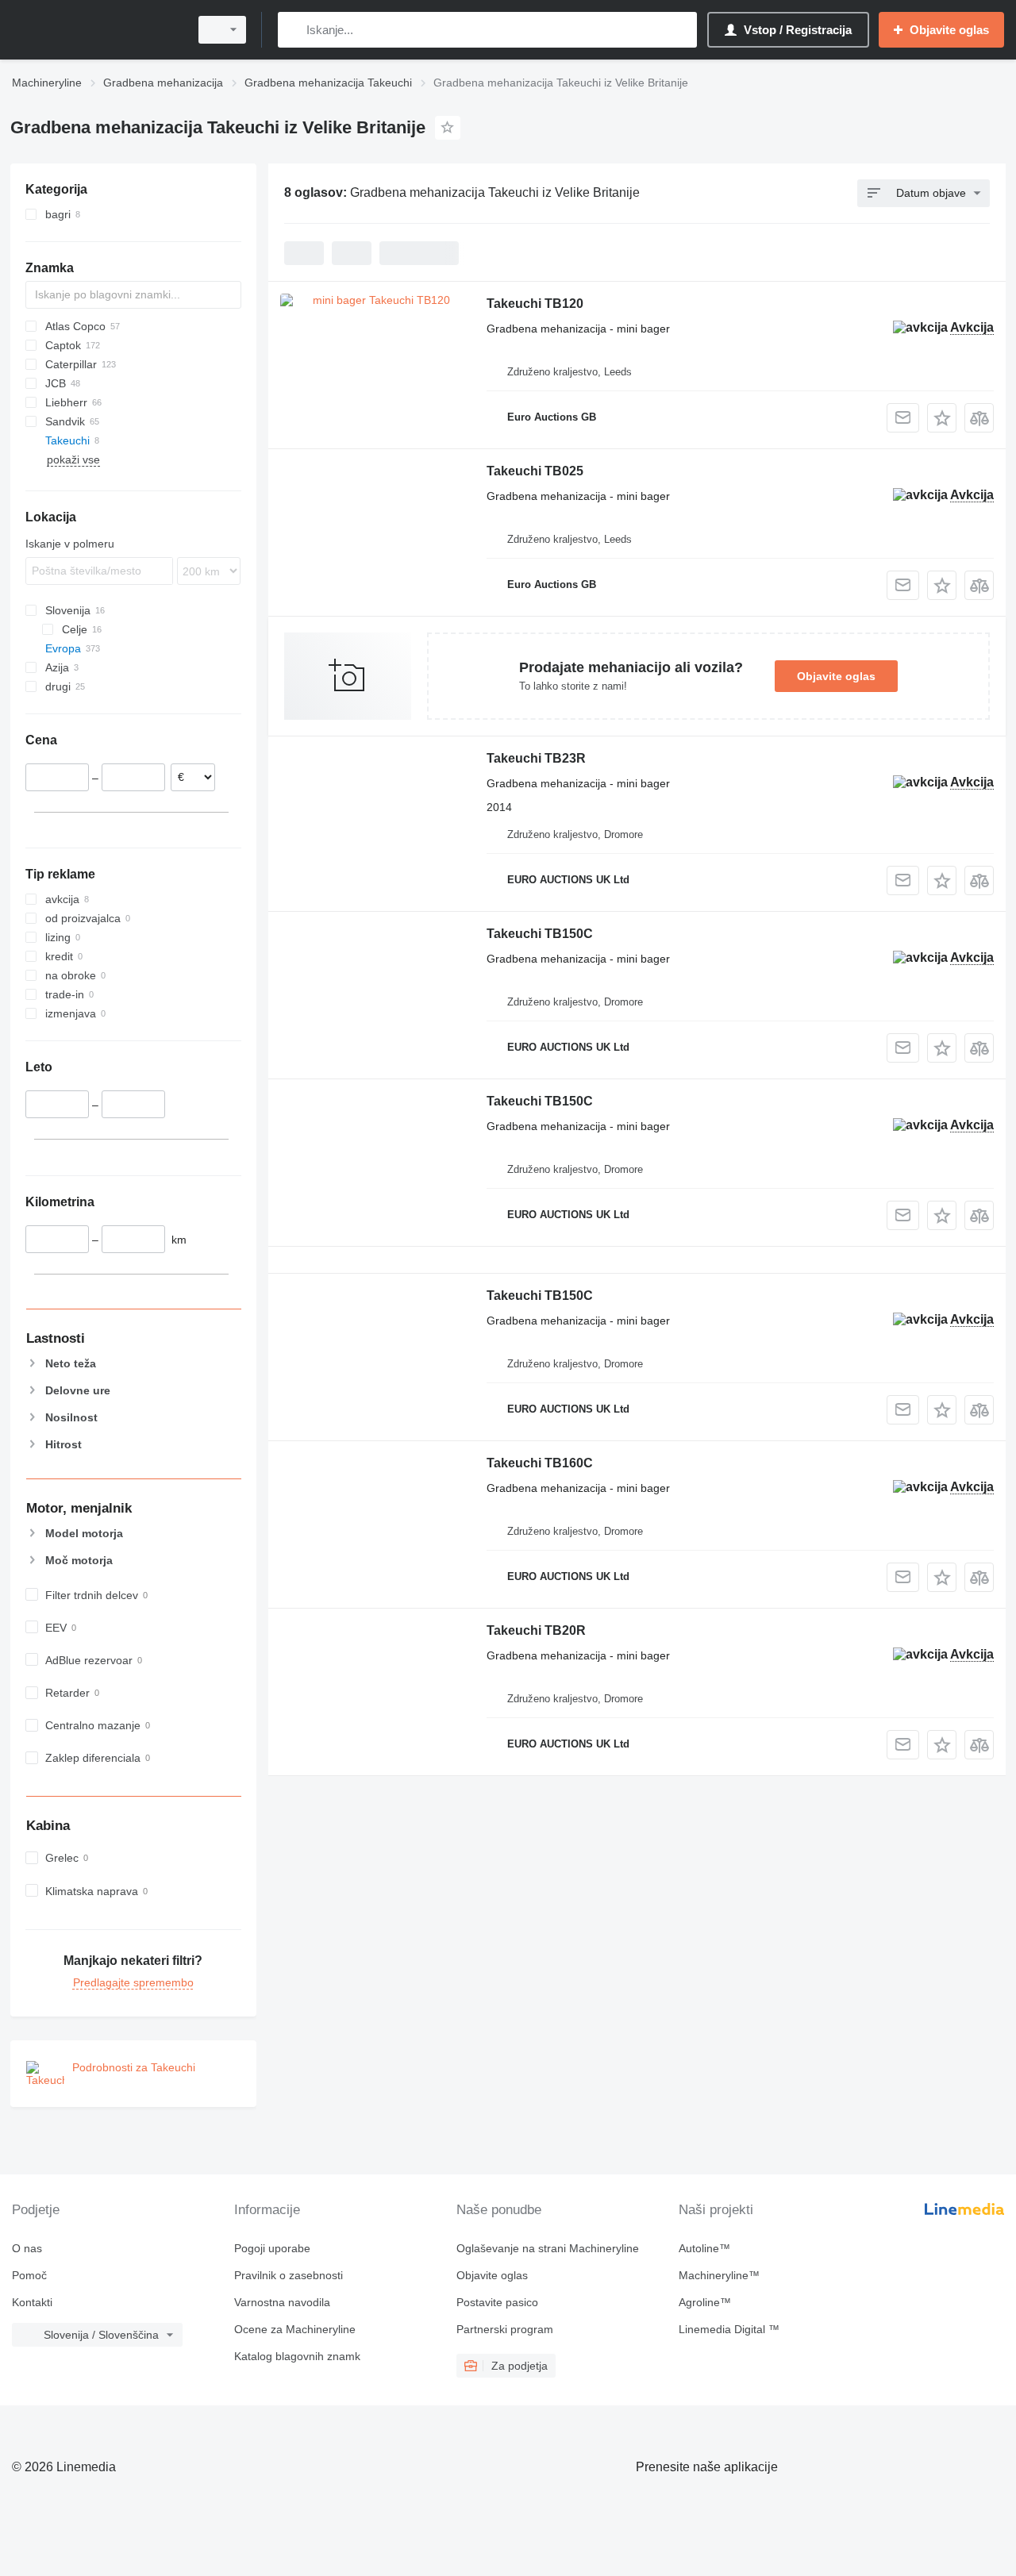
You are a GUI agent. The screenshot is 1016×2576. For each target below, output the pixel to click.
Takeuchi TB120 (535, 304)
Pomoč (29, 2275)
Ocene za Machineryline (295, 2329)
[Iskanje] (293, 30)
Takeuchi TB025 (535, 471)
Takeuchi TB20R (536, 1630)
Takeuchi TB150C (540, 934)
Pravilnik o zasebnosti (289, 2275)
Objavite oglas (836, 676)
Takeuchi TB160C (540, 1463)
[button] (942, 418)
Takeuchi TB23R (536, 758)
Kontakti (32, 2302)
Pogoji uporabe (272, 2248)
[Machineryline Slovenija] (95, 30)
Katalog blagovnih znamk (297, 2356)
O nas (27, 2248)
